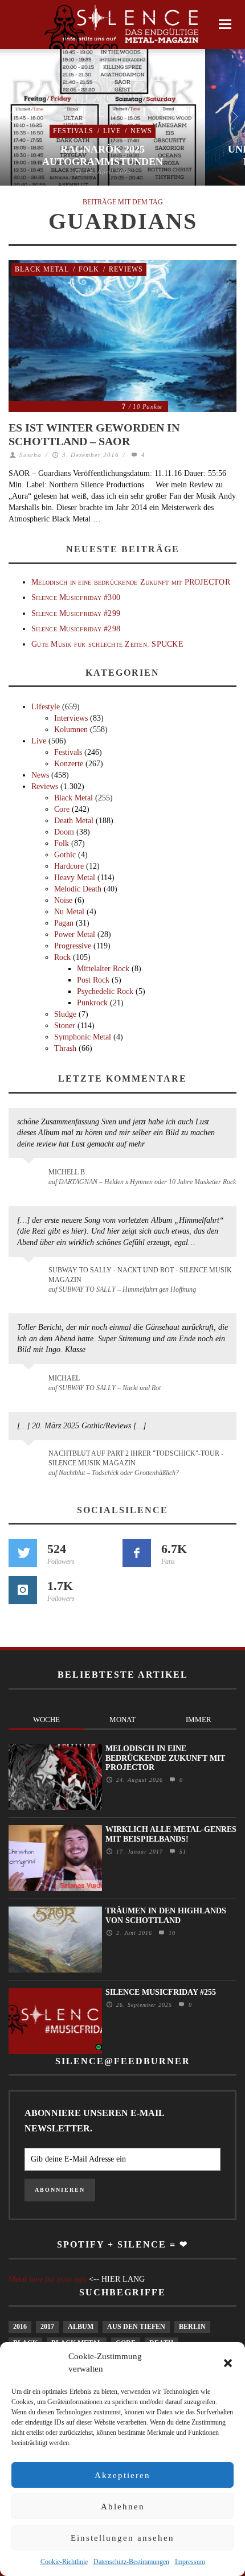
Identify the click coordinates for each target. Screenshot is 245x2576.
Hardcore (69, 866)
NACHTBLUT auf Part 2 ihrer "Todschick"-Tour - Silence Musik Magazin (136, 1458)
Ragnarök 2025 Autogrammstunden (103, 155)
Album (81, 2327)
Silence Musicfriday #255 (161, 1992)
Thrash (65, 1048)
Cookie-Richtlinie (64, 2562)
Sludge (65, 1014)
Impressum (190, 2562)
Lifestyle (46, 707)
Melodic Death (78, 889)
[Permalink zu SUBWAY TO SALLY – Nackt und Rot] (30, 1384)
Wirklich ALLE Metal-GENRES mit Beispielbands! (171, 1834)
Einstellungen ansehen (122, 2538)
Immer (199, 1720)
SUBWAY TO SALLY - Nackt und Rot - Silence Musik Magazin (140, 1275)
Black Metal (42, 269)
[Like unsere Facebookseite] (137, 1553)
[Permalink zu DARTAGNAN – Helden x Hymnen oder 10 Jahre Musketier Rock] (30, 1178)
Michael (64, 1378)
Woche (46, 1720)
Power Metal (75, 934)
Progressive (73, 946)
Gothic (65, 855)
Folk (89, 269)
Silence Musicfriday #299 (76, 613)
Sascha (30, 455)
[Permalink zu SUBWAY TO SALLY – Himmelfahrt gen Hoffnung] (30, 1277)
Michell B (67, 1172)
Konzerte (69, 764)
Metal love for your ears (48, 2279)
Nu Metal (69, 912)
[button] (228, 2363)
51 (181, 1852)
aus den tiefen (136, 2327)
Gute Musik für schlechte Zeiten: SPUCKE (107, 644)
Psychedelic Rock (105, 991)
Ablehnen (123, 2507)
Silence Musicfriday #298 (76, 629)
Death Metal (74, 821)
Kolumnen (71, 730)
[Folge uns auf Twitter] (23, 1553)
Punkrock (92, 1003)
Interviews (71, 718)
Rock (62, 957)
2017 (47, 2327)
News (141, 131)
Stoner (65, 1026)
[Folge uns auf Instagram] (23, 1590)
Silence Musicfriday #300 (76, 597)
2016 (20, 2327)
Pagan (64, 923)
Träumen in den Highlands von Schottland (166, 1916)
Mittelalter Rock (103, 969)
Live (112, 131)
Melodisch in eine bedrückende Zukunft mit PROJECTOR (131, 582)
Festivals (73, 131)
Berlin (192, 2327)
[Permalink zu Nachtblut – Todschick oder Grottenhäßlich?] (30, 1460)
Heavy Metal (75, 878)
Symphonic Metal (83, 1037)
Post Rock (93, 980)
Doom (64, 832)
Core (62, 809)
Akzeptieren (122, 2475)
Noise (63, 900)
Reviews (126, 269)
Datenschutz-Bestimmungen (131, 2562)
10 (171, 1933)
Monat (122, 1720)
